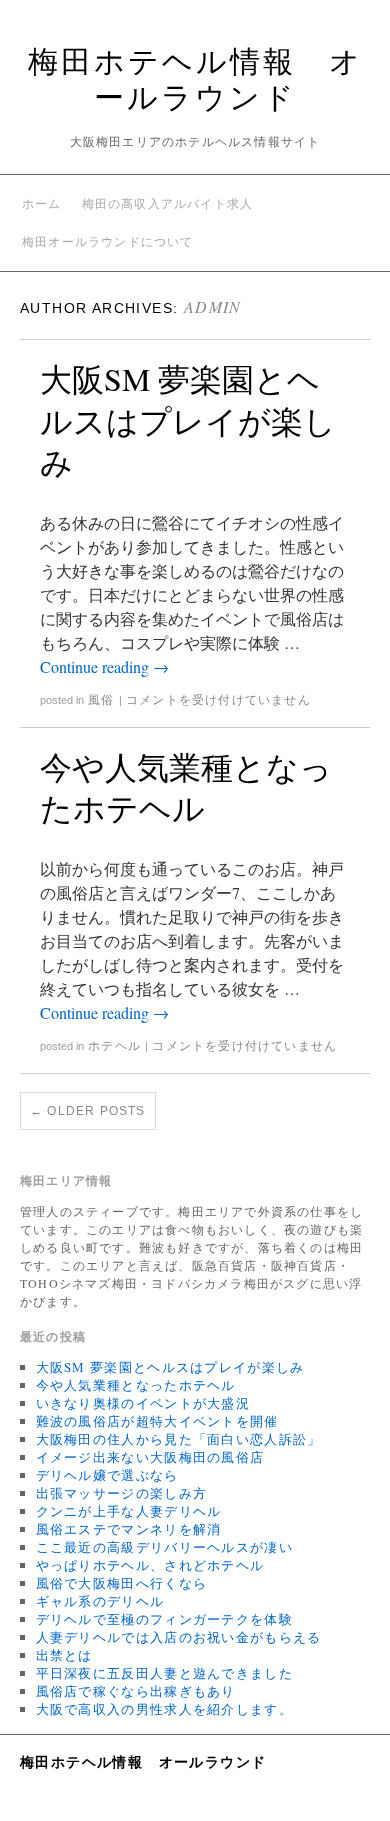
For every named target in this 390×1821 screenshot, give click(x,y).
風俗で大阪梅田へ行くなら (122, 1583)
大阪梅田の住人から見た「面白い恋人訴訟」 (179, 1439)
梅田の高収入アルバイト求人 (168, 204)
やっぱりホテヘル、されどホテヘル (150, 1565)
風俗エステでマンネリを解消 (129, 1529)
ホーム (42, 204)
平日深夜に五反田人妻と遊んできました (164, 1673)
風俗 (101, 700)
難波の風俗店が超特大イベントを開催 (157, 1421)
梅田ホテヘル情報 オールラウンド (195, 78)
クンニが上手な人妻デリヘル (129, 1511)
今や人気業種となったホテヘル (186, 787)
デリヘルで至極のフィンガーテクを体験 (164, 1619)
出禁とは (64, 1655)
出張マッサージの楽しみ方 (122, 1493)
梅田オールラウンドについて (108, 242)
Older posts (88, 1111)
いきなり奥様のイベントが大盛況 (143, 1403)
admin (213, 306)
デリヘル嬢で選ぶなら (107, 1475)
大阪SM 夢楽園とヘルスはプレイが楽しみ (188, 420)
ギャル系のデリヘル (100, 1601)
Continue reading (104, 666)
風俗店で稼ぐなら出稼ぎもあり (136, 1691)
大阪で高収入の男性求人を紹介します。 (164, 1709)
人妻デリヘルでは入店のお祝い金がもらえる (179, 1637)
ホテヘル (114, 1046)
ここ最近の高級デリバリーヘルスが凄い (164, 1547)
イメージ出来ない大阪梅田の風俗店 (150, 1457)
